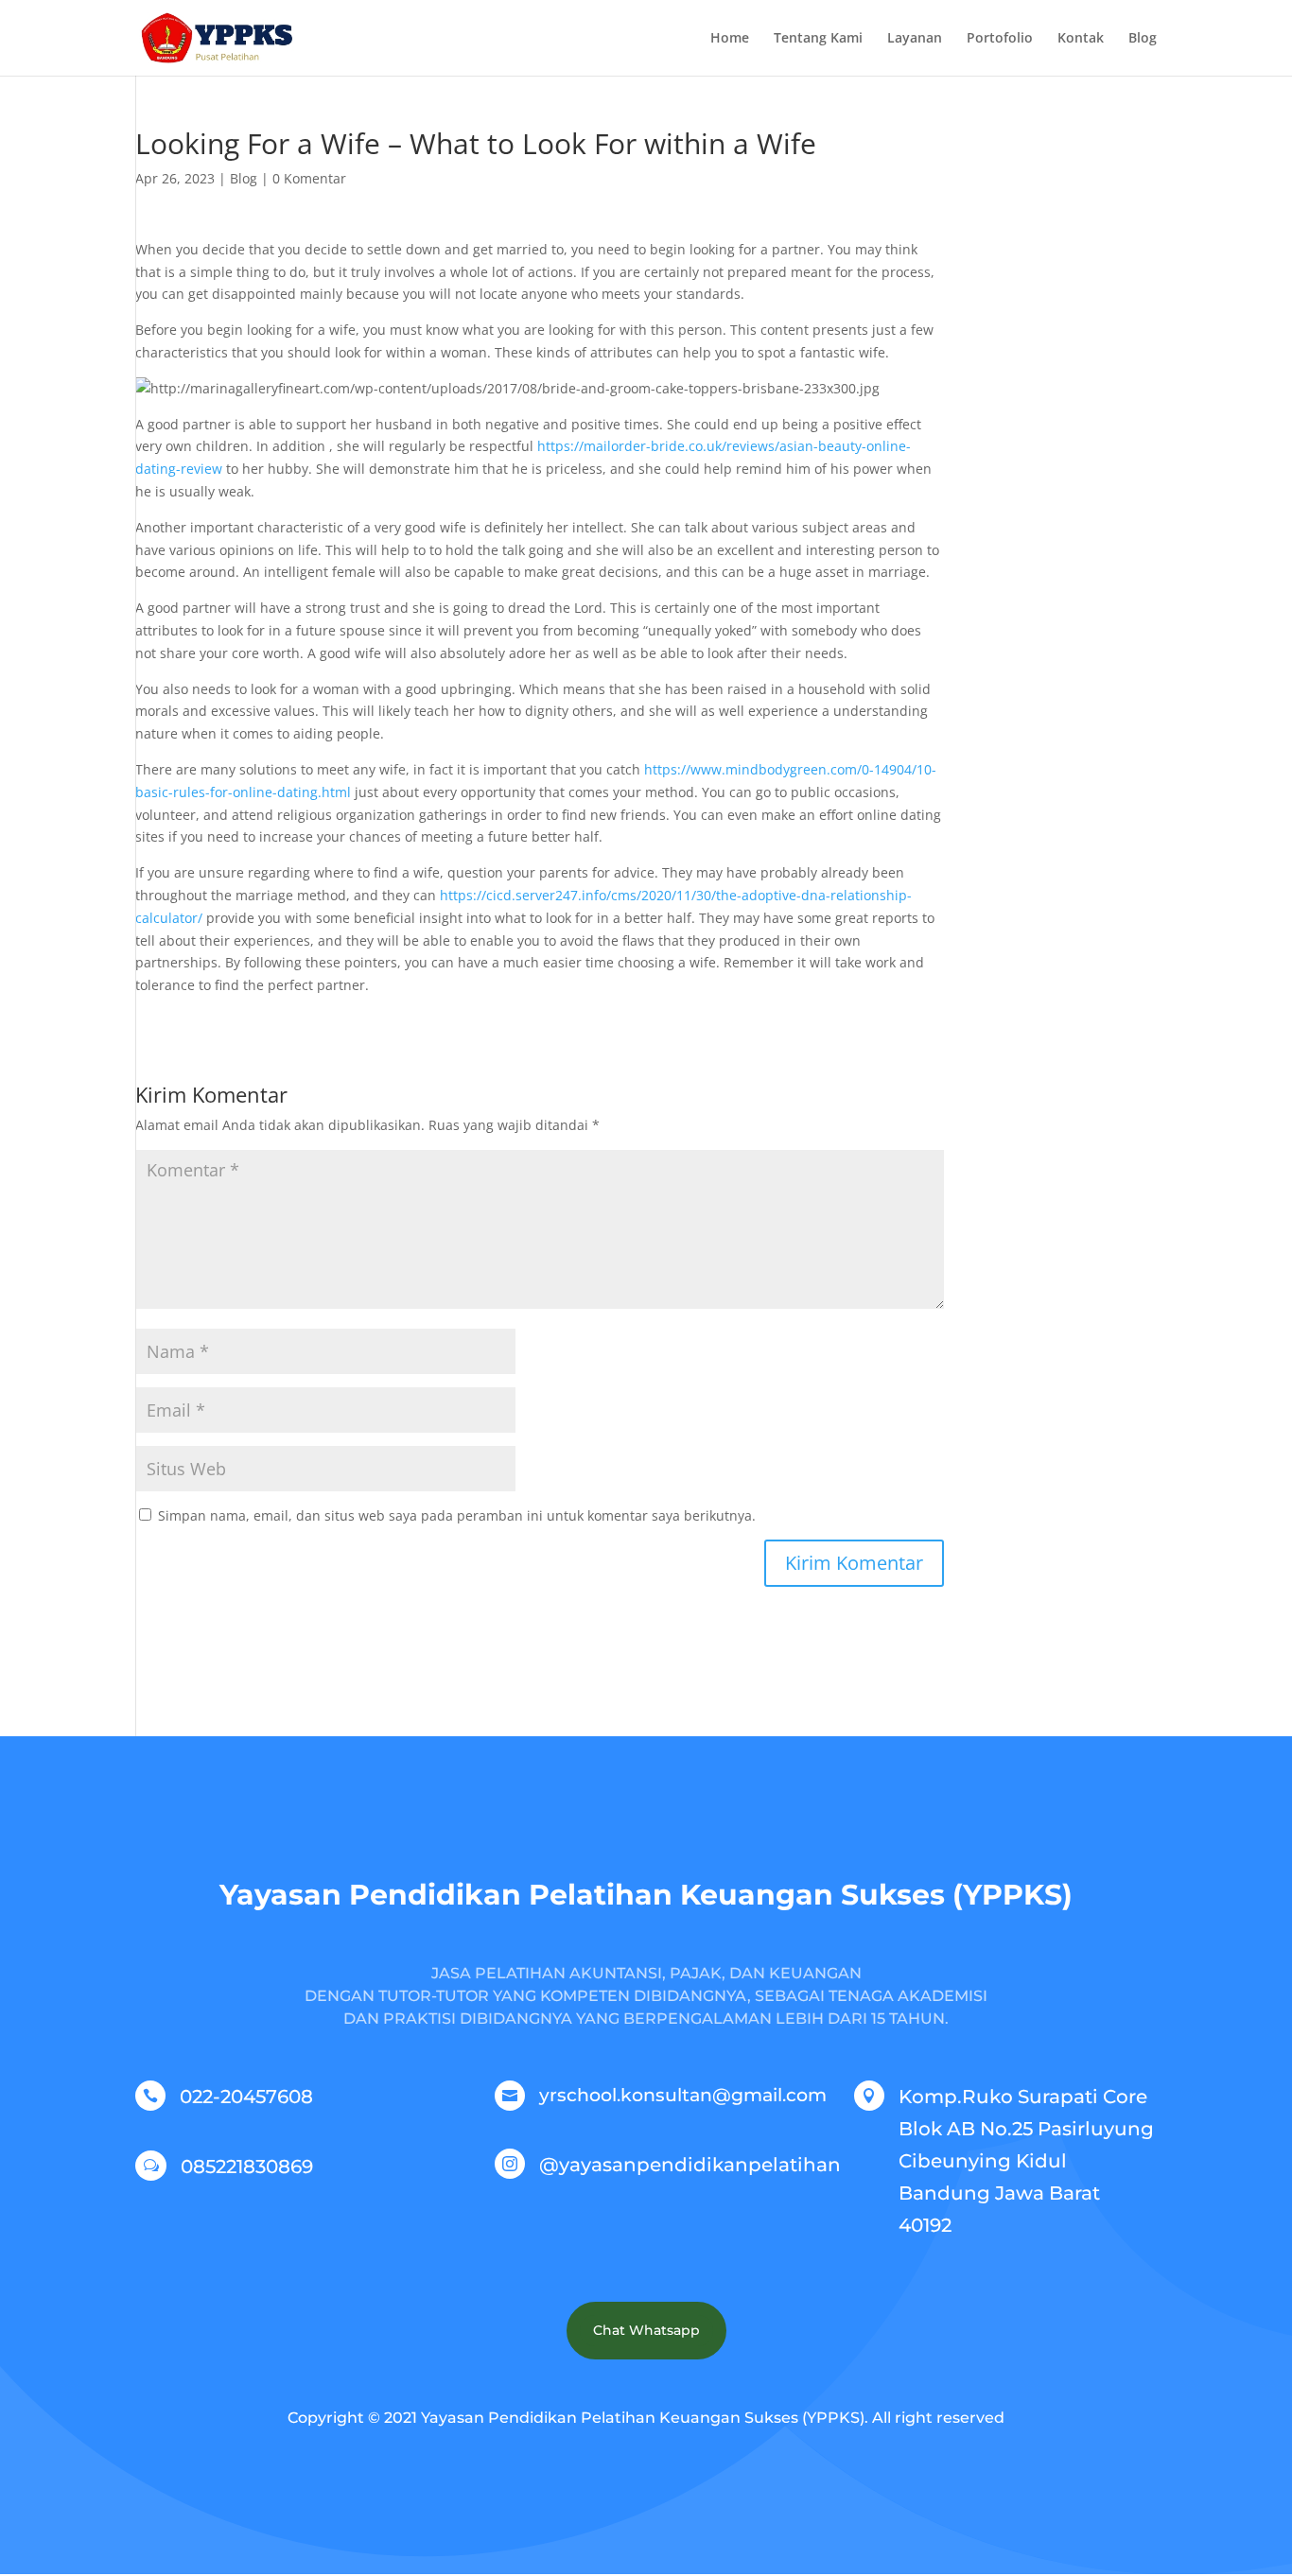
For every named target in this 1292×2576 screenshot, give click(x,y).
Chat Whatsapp (646, 2330)
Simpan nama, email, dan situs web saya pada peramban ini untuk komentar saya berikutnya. (457, 1515)
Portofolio (1000, 39)
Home (730, 39)
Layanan (915, 39)
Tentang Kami (818, 39)
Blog (1143, 39)
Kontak (1081, 39)
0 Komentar (309, 178)
